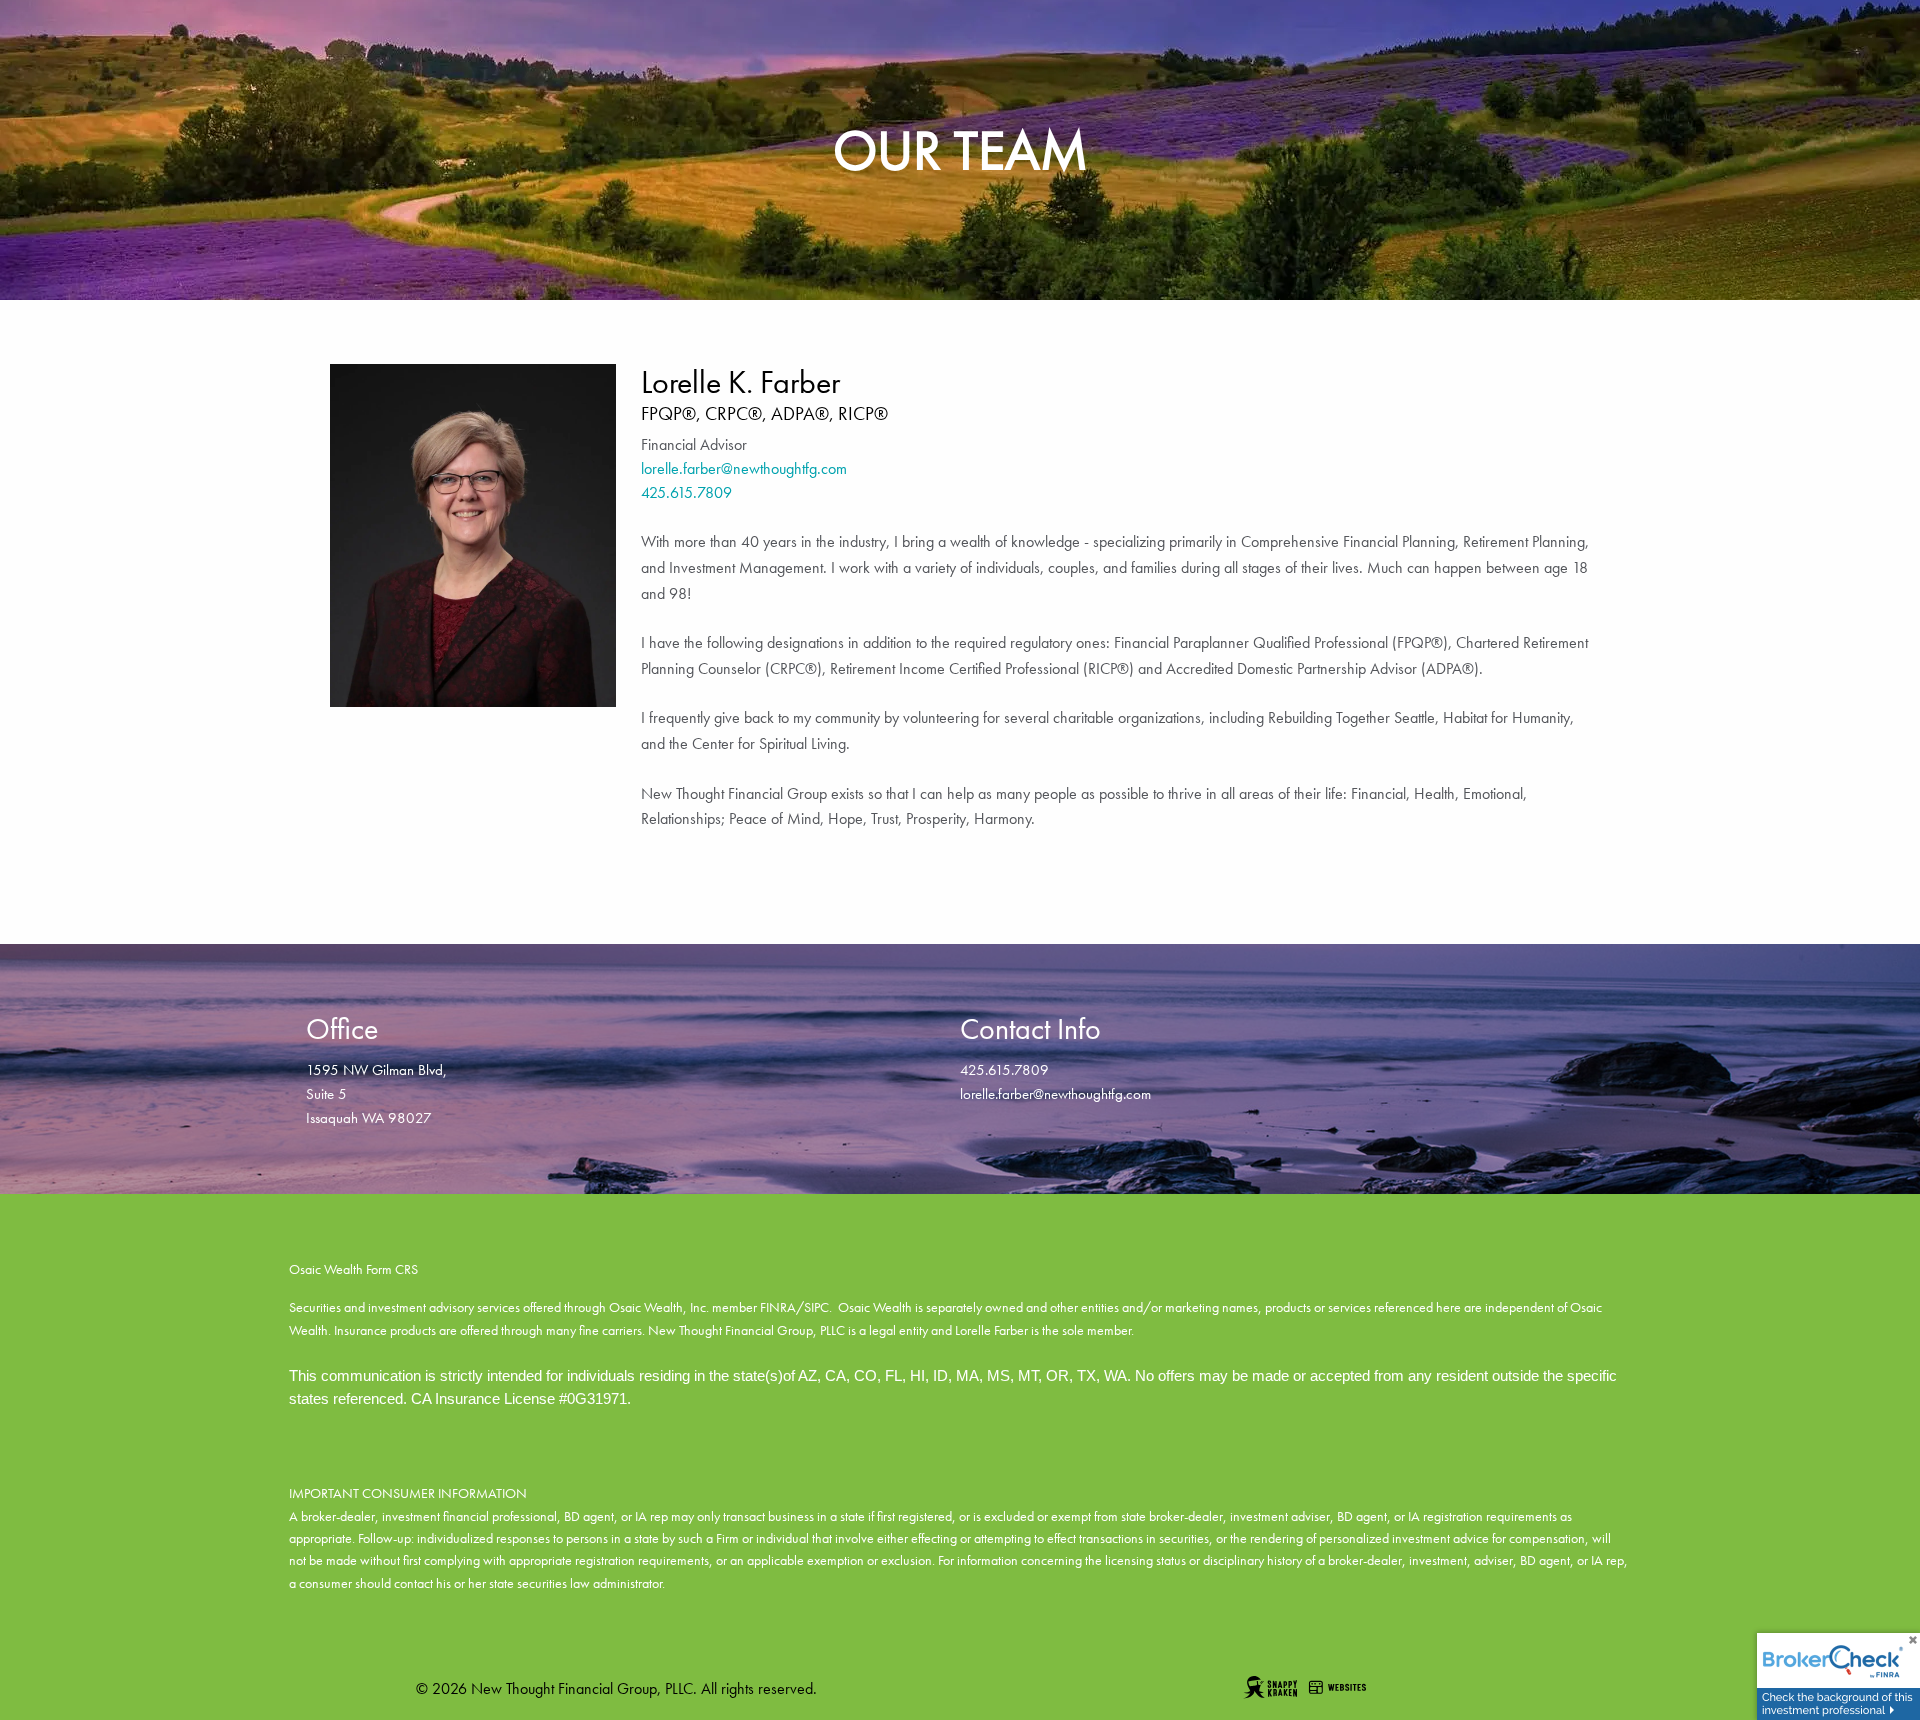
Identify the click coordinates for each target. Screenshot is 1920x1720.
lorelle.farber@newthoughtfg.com (744, 468)
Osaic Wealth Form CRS (353, 1269)
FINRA (778, 1307)
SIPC (816, 1307)
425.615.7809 (686, 492)
